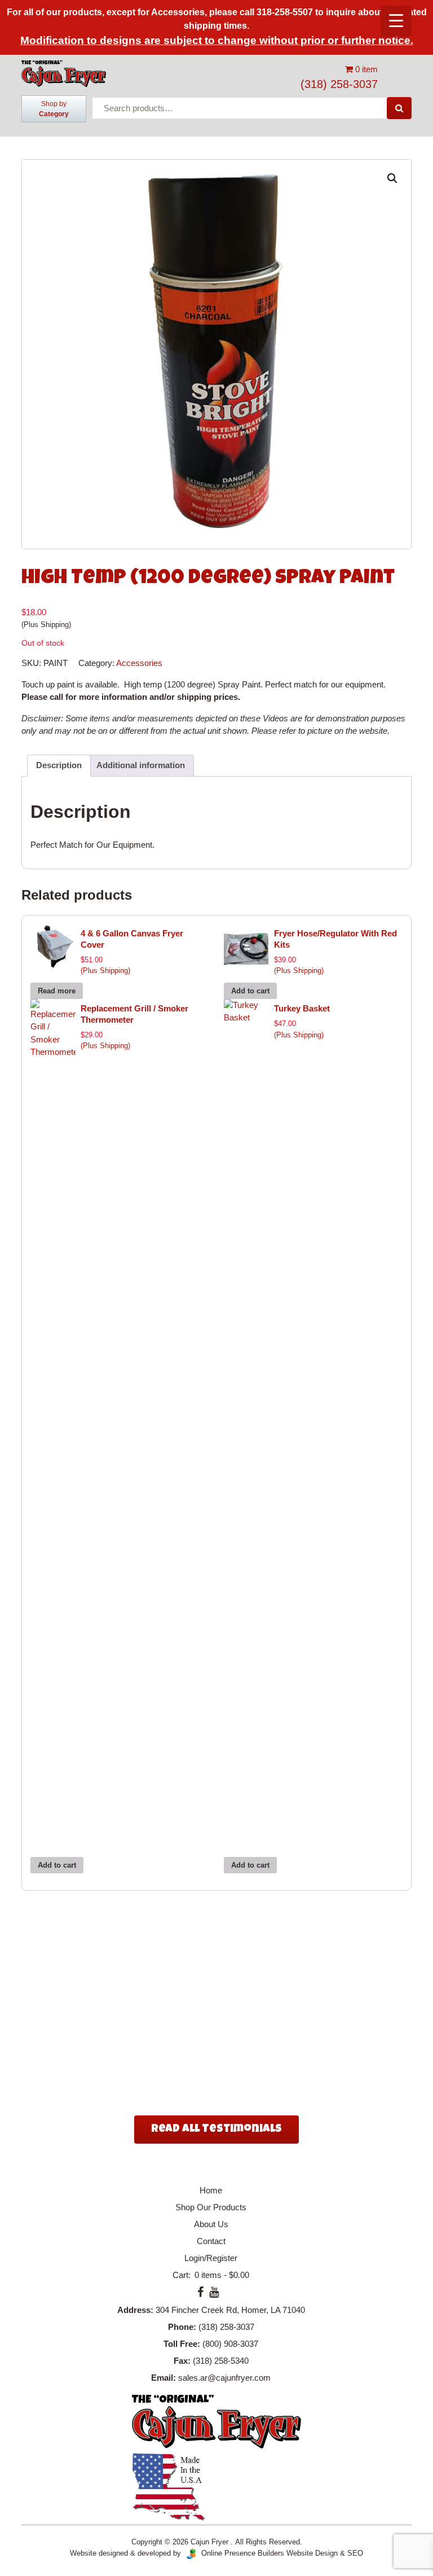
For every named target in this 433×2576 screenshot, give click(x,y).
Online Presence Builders (240, 2553)
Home (211, 2190)
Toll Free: (182, 2344)
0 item (365, 69)
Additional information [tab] (141, 765)
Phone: (182, 2327)
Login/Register (211, 2258)
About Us (211, 2224)
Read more (57, 991)
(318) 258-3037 (339, 84)
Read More (160, 2074)
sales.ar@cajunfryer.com (224, 2378)
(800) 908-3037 (230, 2344)
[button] (392, 178)
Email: (164, 2378)
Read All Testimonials (216, 2130)
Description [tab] (59, 765)
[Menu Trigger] (396, 21)
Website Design (312, 2553)
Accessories (139, 663)
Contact (211, 2241)
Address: (135, 2310)
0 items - (221, 2275)
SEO (355, 2553)
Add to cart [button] (250, 991)
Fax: (182, 2361)
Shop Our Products (211, 2207)
